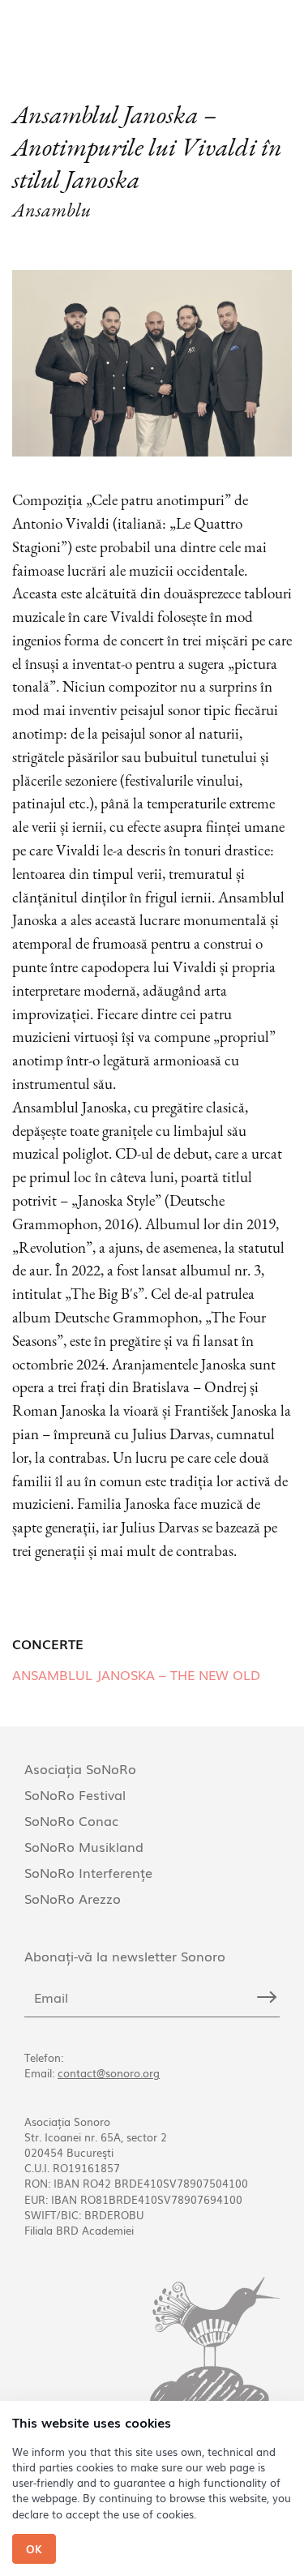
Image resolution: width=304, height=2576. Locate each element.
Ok (34, 2549)
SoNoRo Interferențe (88, 1872)
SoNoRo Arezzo (73, 1898)
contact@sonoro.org (109, 2073)
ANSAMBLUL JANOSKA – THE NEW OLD (136, 1674)
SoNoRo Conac (71, 1820)
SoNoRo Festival (75, 1794)
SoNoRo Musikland (84, 1846)
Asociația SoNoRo (80, 1768)
